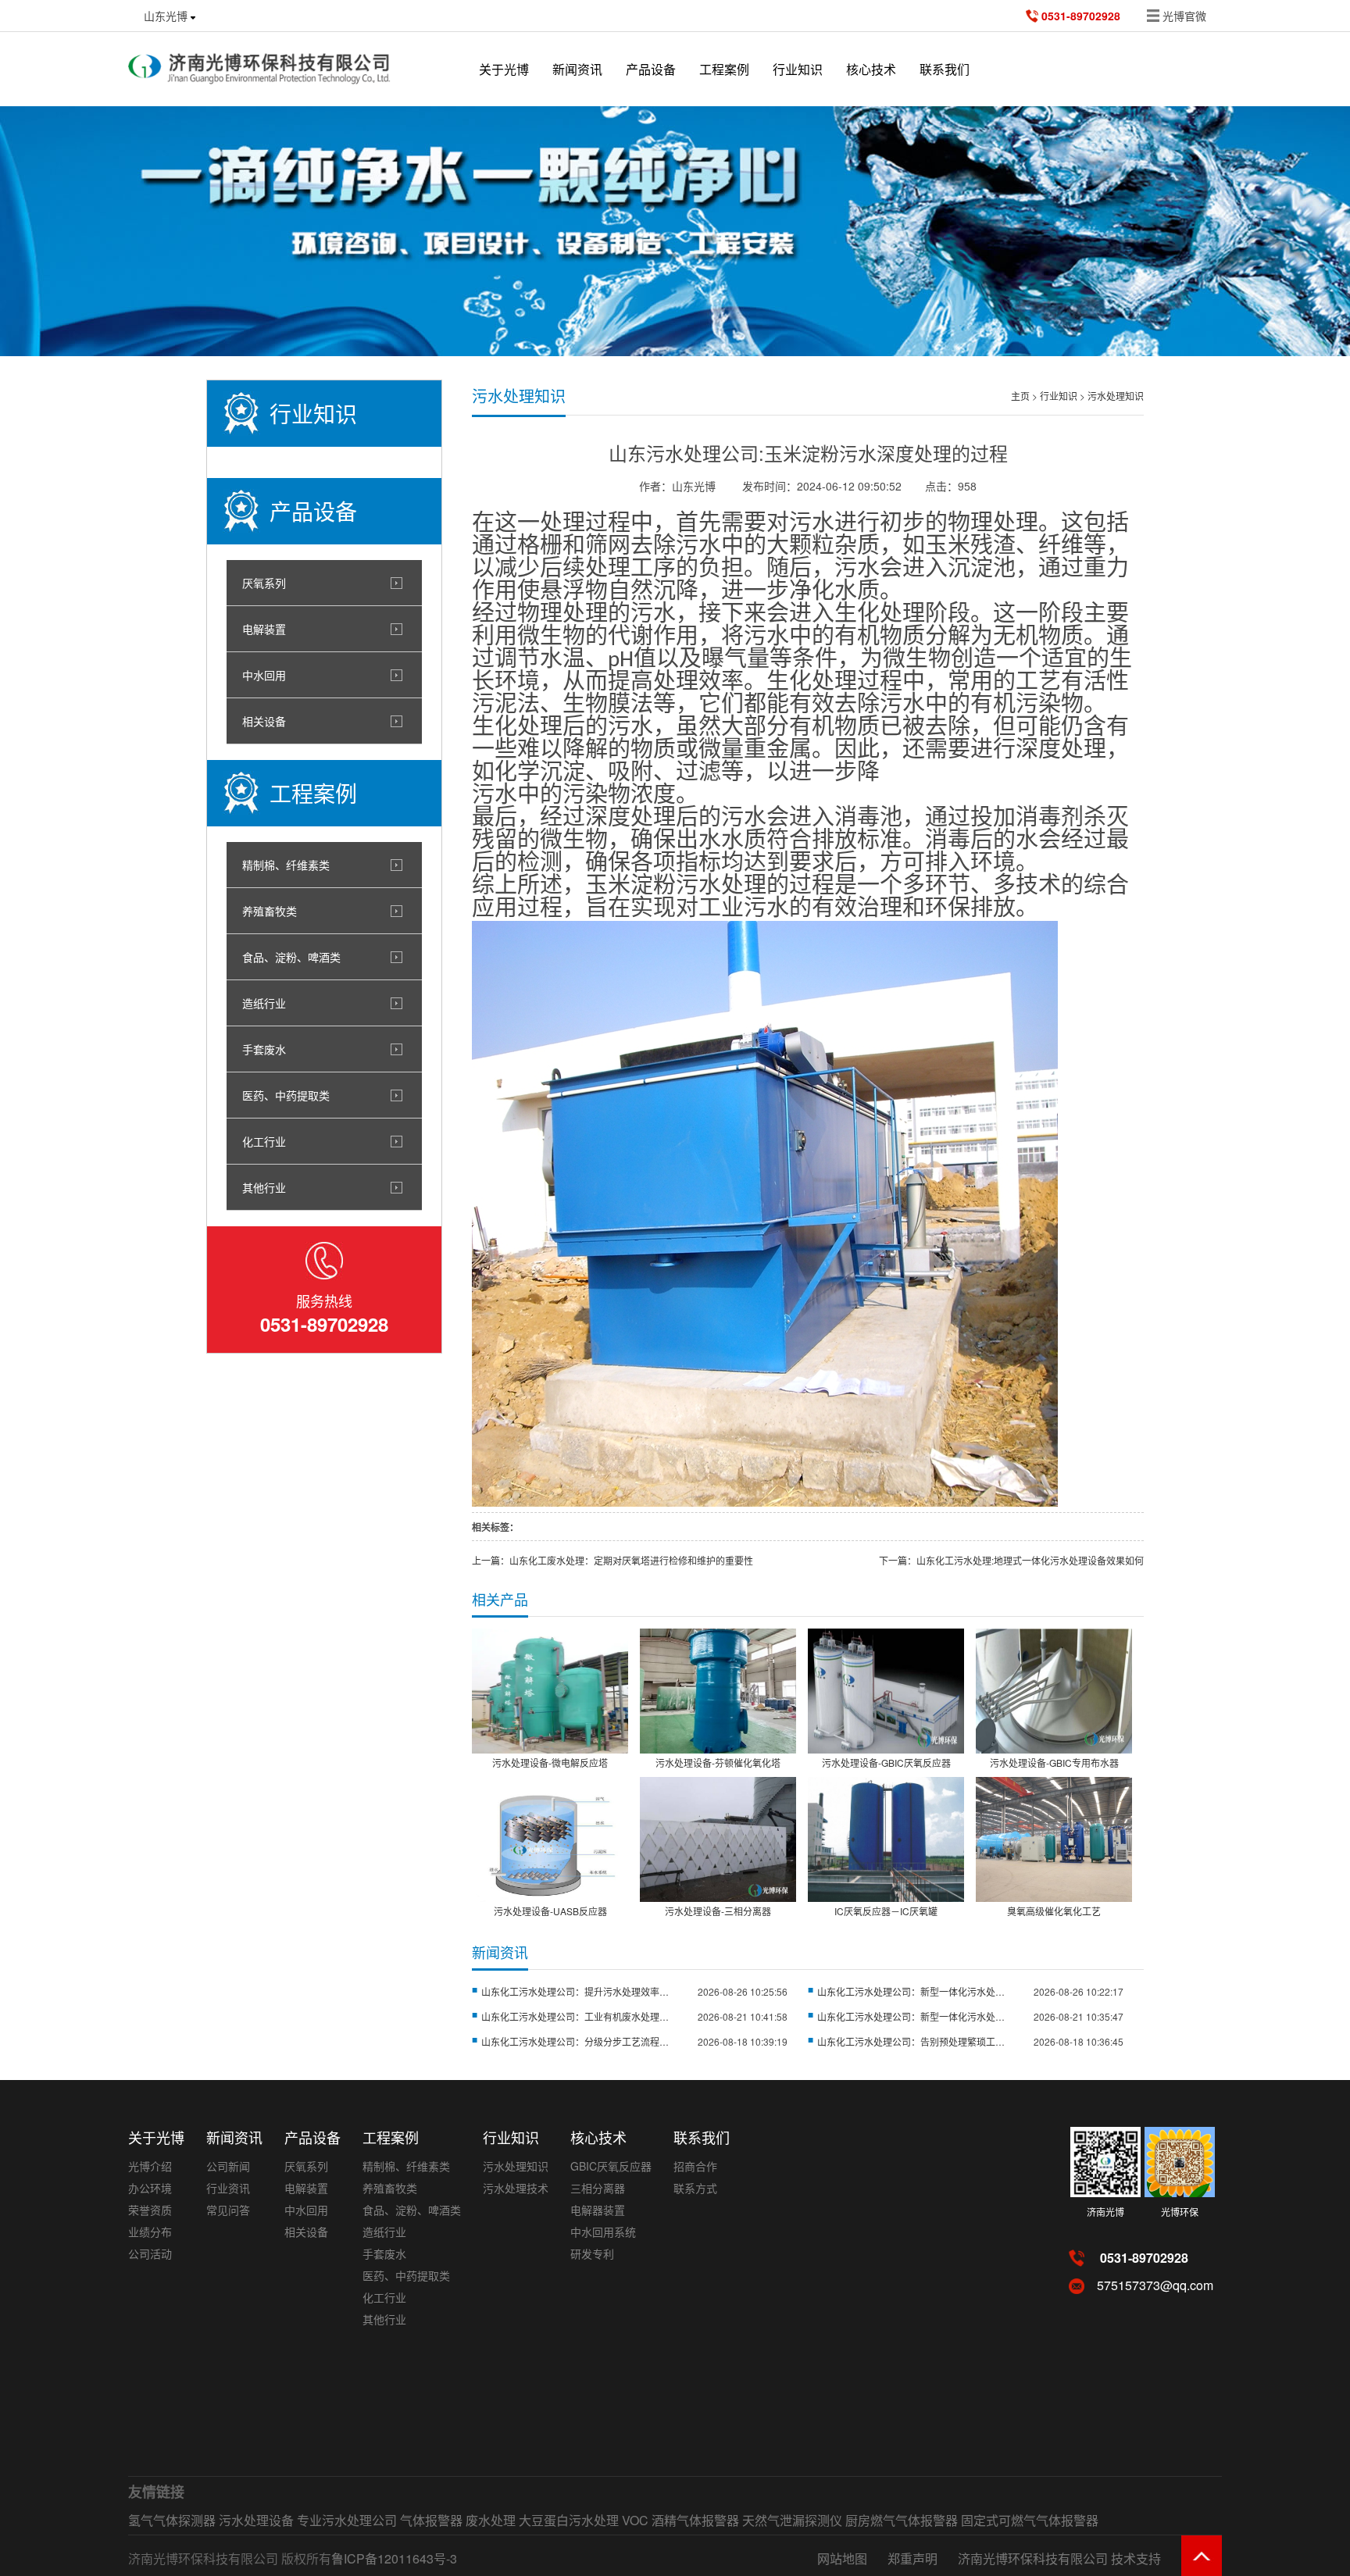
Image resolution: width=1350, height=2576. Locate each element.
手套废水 (264, 1049)
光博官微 (1184, 16)
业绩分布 (150, 2232)
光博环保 (1180, 2212)
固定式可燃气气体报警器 (1030, 2520)
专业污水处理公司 (347, 2520)
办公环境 (150, 2188)
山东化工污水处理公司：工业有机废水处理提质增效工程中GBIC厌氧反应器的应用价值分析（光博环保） (575, 2016)
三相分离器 (598, 2188)
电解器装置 (598, 2210)
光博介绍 (150, 2166)
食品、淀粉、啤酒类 (291, 957)
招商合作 (695, 2166)
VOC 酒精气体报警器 (680, 2520)
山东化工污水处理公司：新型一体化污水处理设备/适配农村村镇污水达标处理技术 (911, 1991)
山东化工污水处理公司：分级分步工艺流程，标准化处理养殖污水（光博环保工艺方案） (575, 2041)
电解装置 (264, 629)
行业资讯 (228, 2188)
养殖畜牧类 (270, 911)
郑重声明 (912, 2558)
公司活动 (150, 2253)
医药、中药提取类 (286, 1095)
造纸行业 (264, 1003)
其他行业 (264, 1187)
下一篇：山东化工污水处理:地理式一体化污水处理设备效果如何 (1011, 1560)
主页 (1020, 396)
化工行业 (264, 1141)
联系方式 (695, 2188)
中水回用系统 (603, 2232)
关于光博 (504, 69)
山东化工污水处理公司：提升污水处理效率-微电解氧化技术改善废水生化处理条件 (575, 1991)
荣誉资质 (150, 2210)
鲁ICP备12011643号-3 (394, 2558)
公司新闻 (228, 2166)
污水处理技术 (516, 2188)
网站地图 (842, 2558)
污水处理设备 (256, 2520)
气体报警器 (431, 2520)
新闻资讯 (577, 69)
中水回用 (264, 675)
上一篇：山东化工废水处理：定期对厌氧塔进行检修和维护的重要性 (612, 1560)
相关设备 (264, 721)
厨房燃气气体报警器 (902, 2520)
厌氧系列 (264, 583)
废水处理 (491, 2520)
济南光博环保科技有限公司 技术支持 (1059, 2558)
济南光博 (1105, 2212)
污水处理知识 (1116, 396)
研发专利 (592, 2253)
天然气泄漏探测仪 (792, 2520)
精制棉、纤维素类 (286, 865)
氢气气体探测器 (172, 2520)
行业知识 (1059, 396)
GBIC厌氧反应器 (611, 2166)
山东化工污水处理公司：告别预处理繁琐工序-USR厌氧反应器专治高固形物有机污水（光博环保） (911, 2041)
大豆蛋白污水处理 (569, 2520)
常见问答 (228, 2210)
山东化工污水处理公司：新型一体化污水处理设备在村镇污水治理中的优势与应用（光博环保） (911, 2016)
